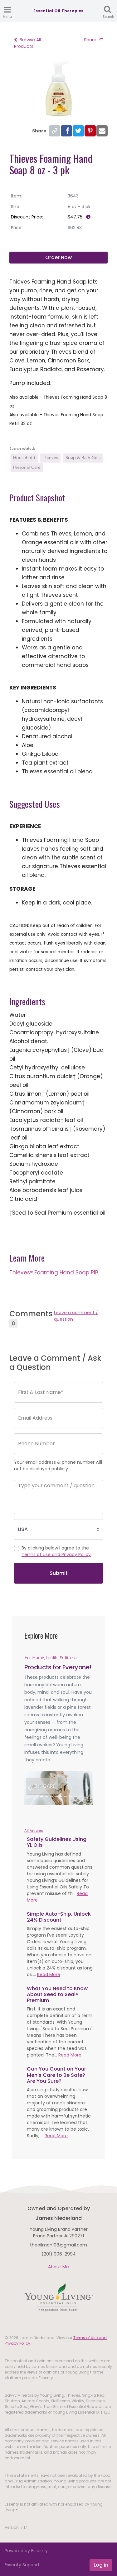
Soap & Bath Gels (83, 458)
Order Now (58, 257)
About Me (58, 2267)
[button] (29, 1788)
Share (90, 40)
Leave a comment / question (76, 1316)
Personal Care (27, 467)
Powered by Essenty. (27, 2551)
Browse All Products (27, 43)
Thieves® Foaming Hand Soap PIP (54, 1273)
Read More (49, 1974)
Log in (101, 2565)
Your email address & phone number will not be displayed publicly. (58, 1465)
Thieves (50, 458)
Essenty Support (22, 2565)
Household (24, 458)
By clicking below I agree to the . (57, 1551)
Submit (59, 1573)
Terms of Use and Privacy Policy (56, 1554)
